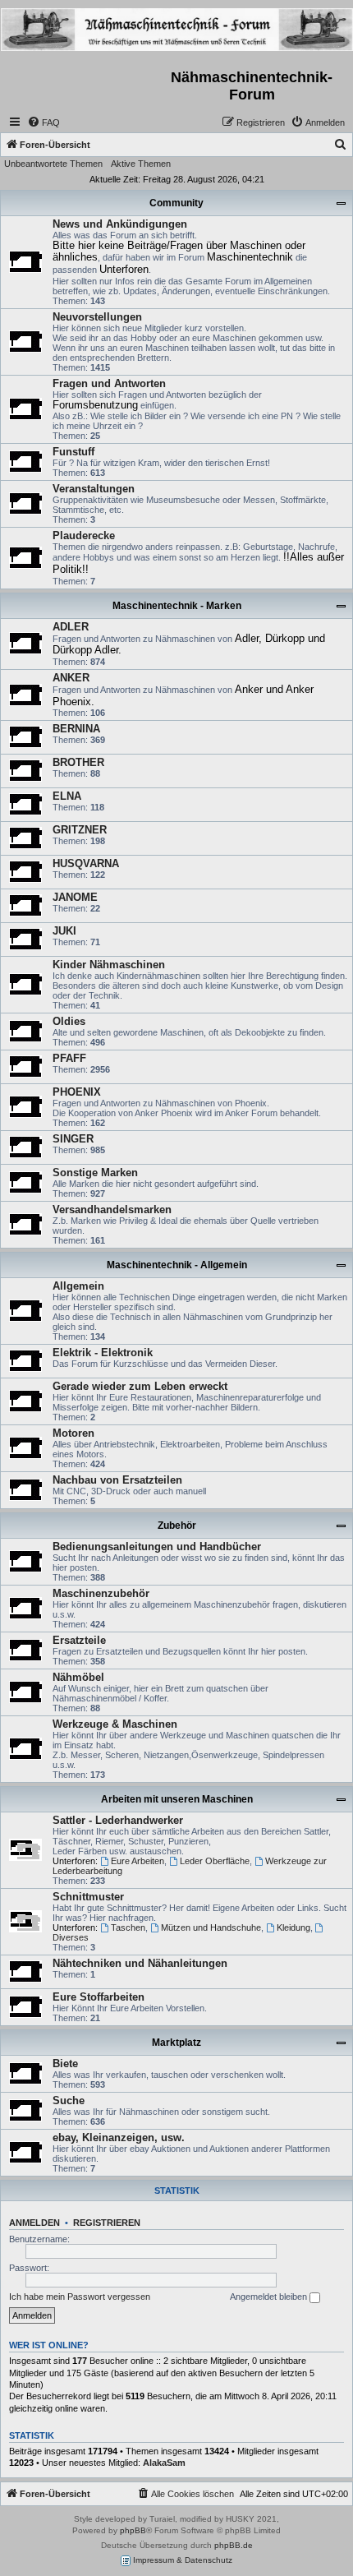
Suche (69, 2101)
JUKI (64, 931)
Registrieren (107, 2223)
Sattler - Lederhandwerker (118, 1820)
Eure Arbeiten (138, 1861)
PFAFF (69, 1058)
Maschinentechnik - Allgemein (177, 1265)
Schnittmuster (88, 1897)
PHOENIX (77, 1092)
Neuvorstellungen (97, 317)
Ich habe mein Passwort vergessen (80, 2297)
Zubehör (177, 1526)
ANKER (71, 678)
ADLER (71, 627)
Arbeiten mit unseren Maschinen (177, 1799)
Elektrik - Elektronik (103, 1353)
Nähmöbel (78, 1677)
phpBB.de (234, 2545)
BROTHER (78, 762)
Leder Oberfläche (215, 1861)
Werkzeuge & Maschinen (115, 1724)
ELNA (67, 796)
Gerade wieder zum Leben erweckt (140, 1386)
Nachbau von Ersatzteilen (117, 1480)
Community (176, 203)
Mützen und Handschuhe (211, 1927)
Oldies (69, 1021)
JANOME (75, 897)
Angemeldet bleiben (270, 2297)
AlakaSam (164, 2463)
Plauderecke (84, 536)
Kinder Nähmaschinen (109, 965)
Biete (65, 2064)
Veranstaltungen (94, 489)
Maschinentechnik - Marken (177, 606)
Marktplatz (176, 2043)
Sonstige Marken (95, 1173)
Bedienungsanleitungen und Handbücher (157, 1547)
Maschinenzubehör (101, 1593)
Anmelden (34, 2223)
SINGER (73, 1139)
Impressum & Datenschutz (181, 2560)
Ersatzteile (79, 1640)
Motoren (73, 1433)
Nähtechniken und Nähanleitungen (140, 1963)
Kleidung (293, 1927)
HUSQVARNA (86, 863)
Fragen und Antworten (109, 383)
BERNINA (76, 729)
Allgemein (78, 1286)
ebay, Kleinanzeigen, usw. (119, 2137)
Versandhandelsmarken (112, 1210)
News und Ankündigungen (120, 224)
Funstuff (73, 452)
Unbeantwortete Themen (53, 164)
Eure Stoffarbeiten (99, 1997)
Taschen (128, 1927)
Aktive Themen (141, 164)
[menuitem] (44, 122)
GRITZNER (80, 830)
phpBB (133, 2530)
